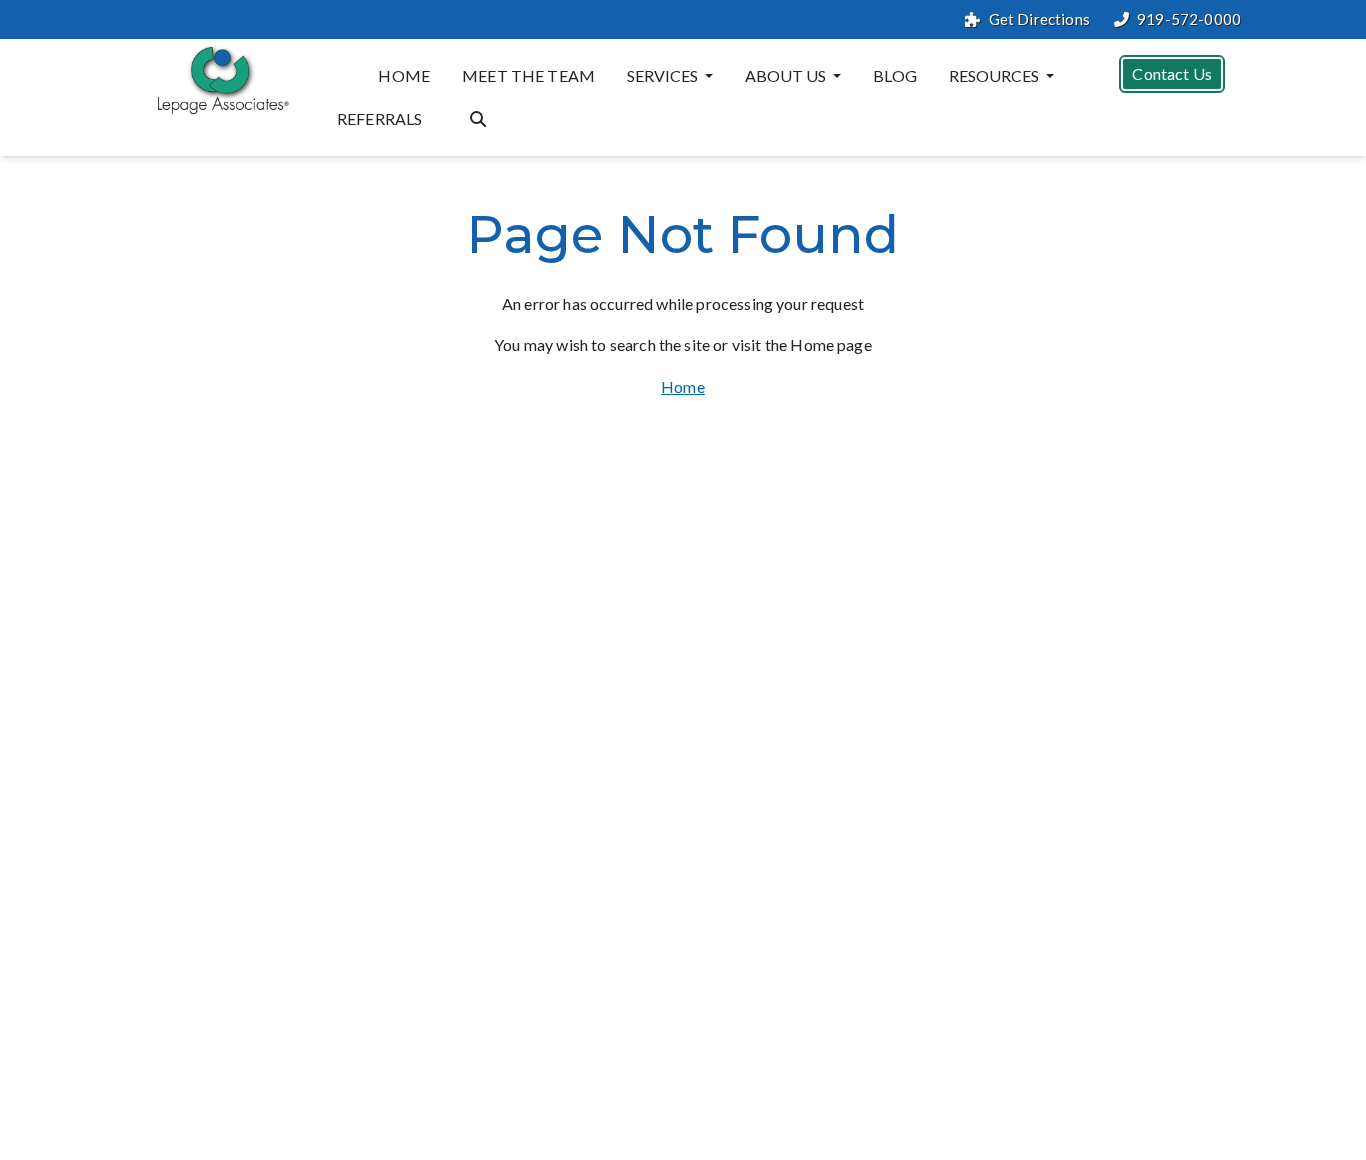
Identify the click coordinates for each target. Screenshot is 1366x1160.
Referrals (379, 118)
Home (404, 75)
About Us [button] (787, 75)
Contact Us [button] (1172, 73)
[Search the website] (478, 117)
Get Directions (1039, 19)
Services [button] (664, 75)
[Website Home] (219, 80)
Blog (895, 75)
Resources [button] (995, 75)
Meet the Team (528, 75)
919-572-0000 (1189, 19)
